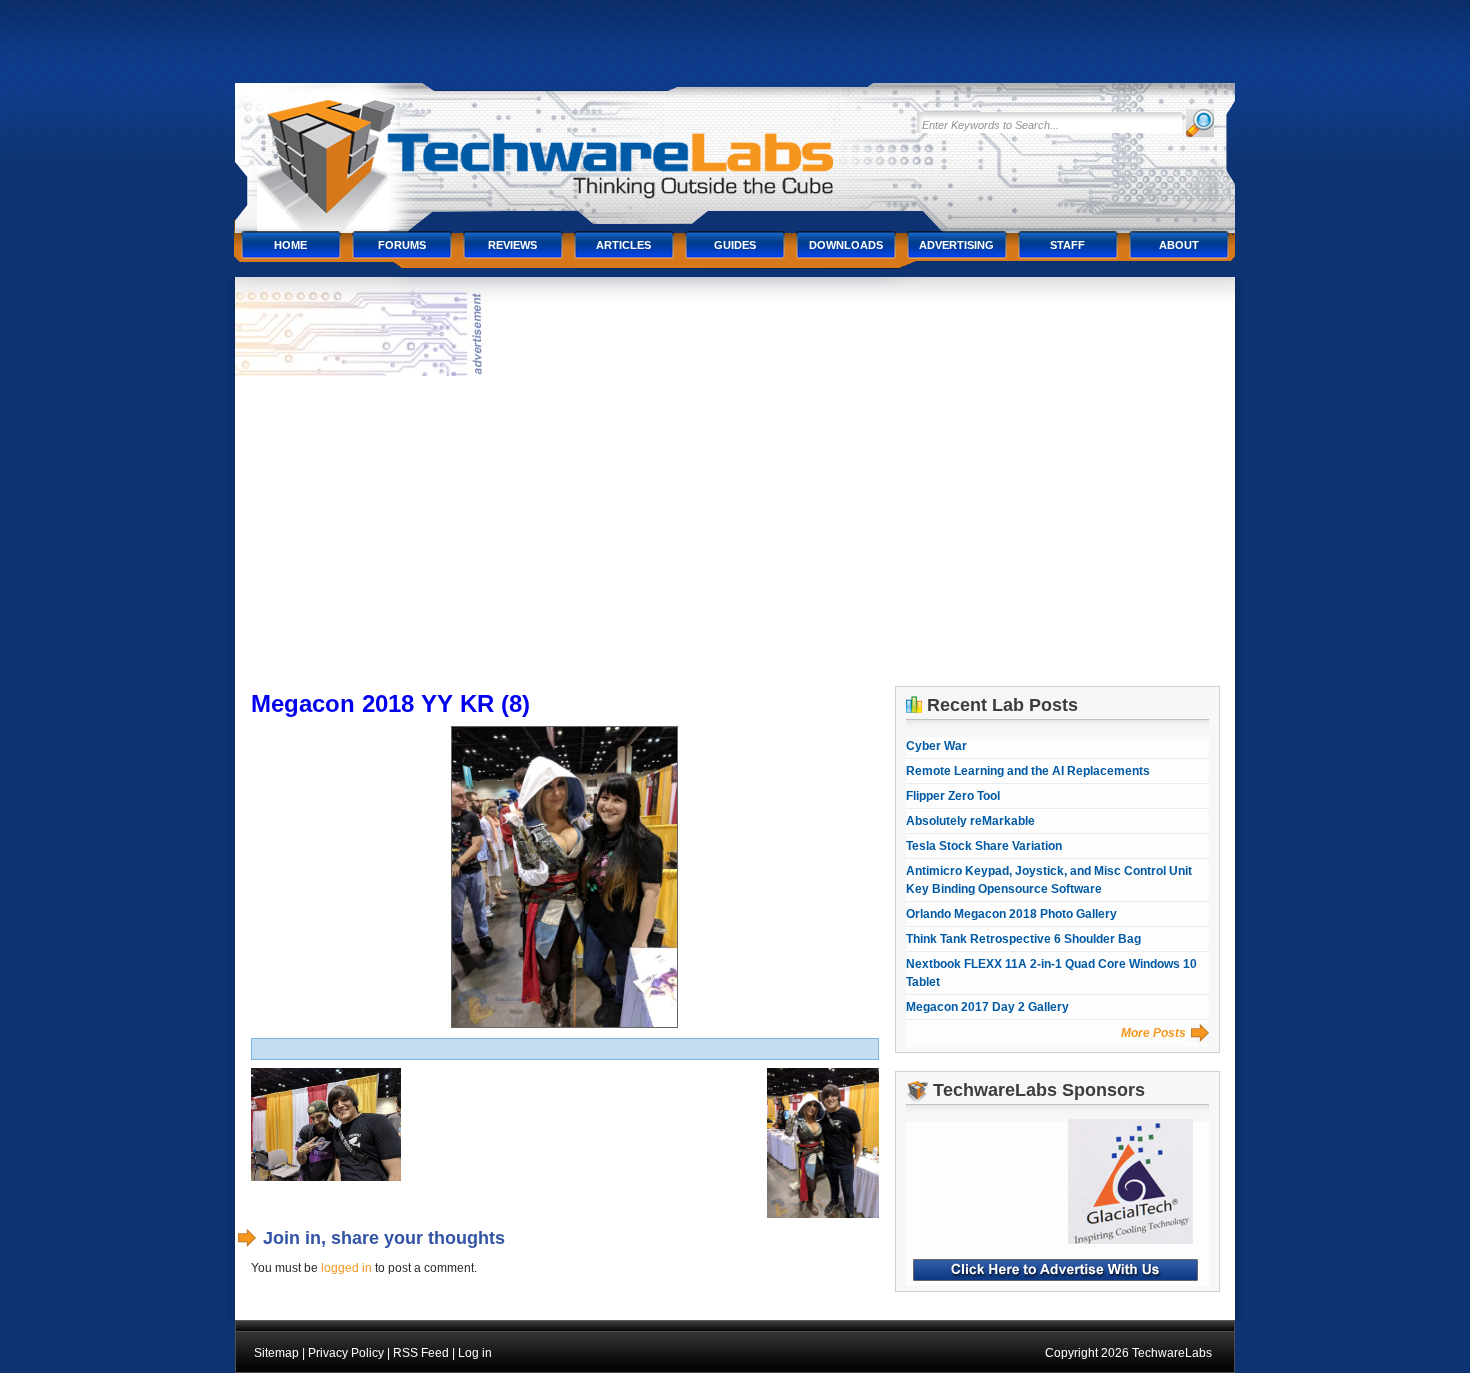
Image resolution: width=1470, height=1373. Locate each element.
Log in (475, 1353)
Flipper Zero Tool (953, 796)
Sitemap (276, 1353)
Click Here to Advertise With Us (1055, 1270)
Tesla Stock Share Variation (984, 846)
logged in (346, 1268)
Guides (735, 245)
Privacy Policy (346, 1353)
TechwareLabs (570, 147)
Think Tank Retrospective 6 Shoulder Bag (1023, 939)
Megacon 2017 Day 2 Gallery (987, 1007)
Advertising (956, 245)
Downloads (846, 245)
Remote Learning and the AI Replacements (1028, 771)
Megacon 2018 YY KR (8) (390, 703)
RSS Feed (421, 1353)
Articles (623, 245)
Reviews (512, 245)
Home (290, 245)
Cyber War (936, 746)
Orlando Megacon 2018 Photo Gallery (1011, 914)
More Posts (1153, 1033)
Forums (402, 245)
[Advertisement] (735, 531)
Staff (1067, 245)
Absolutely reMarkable (970, 821)
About (1179, 245)
